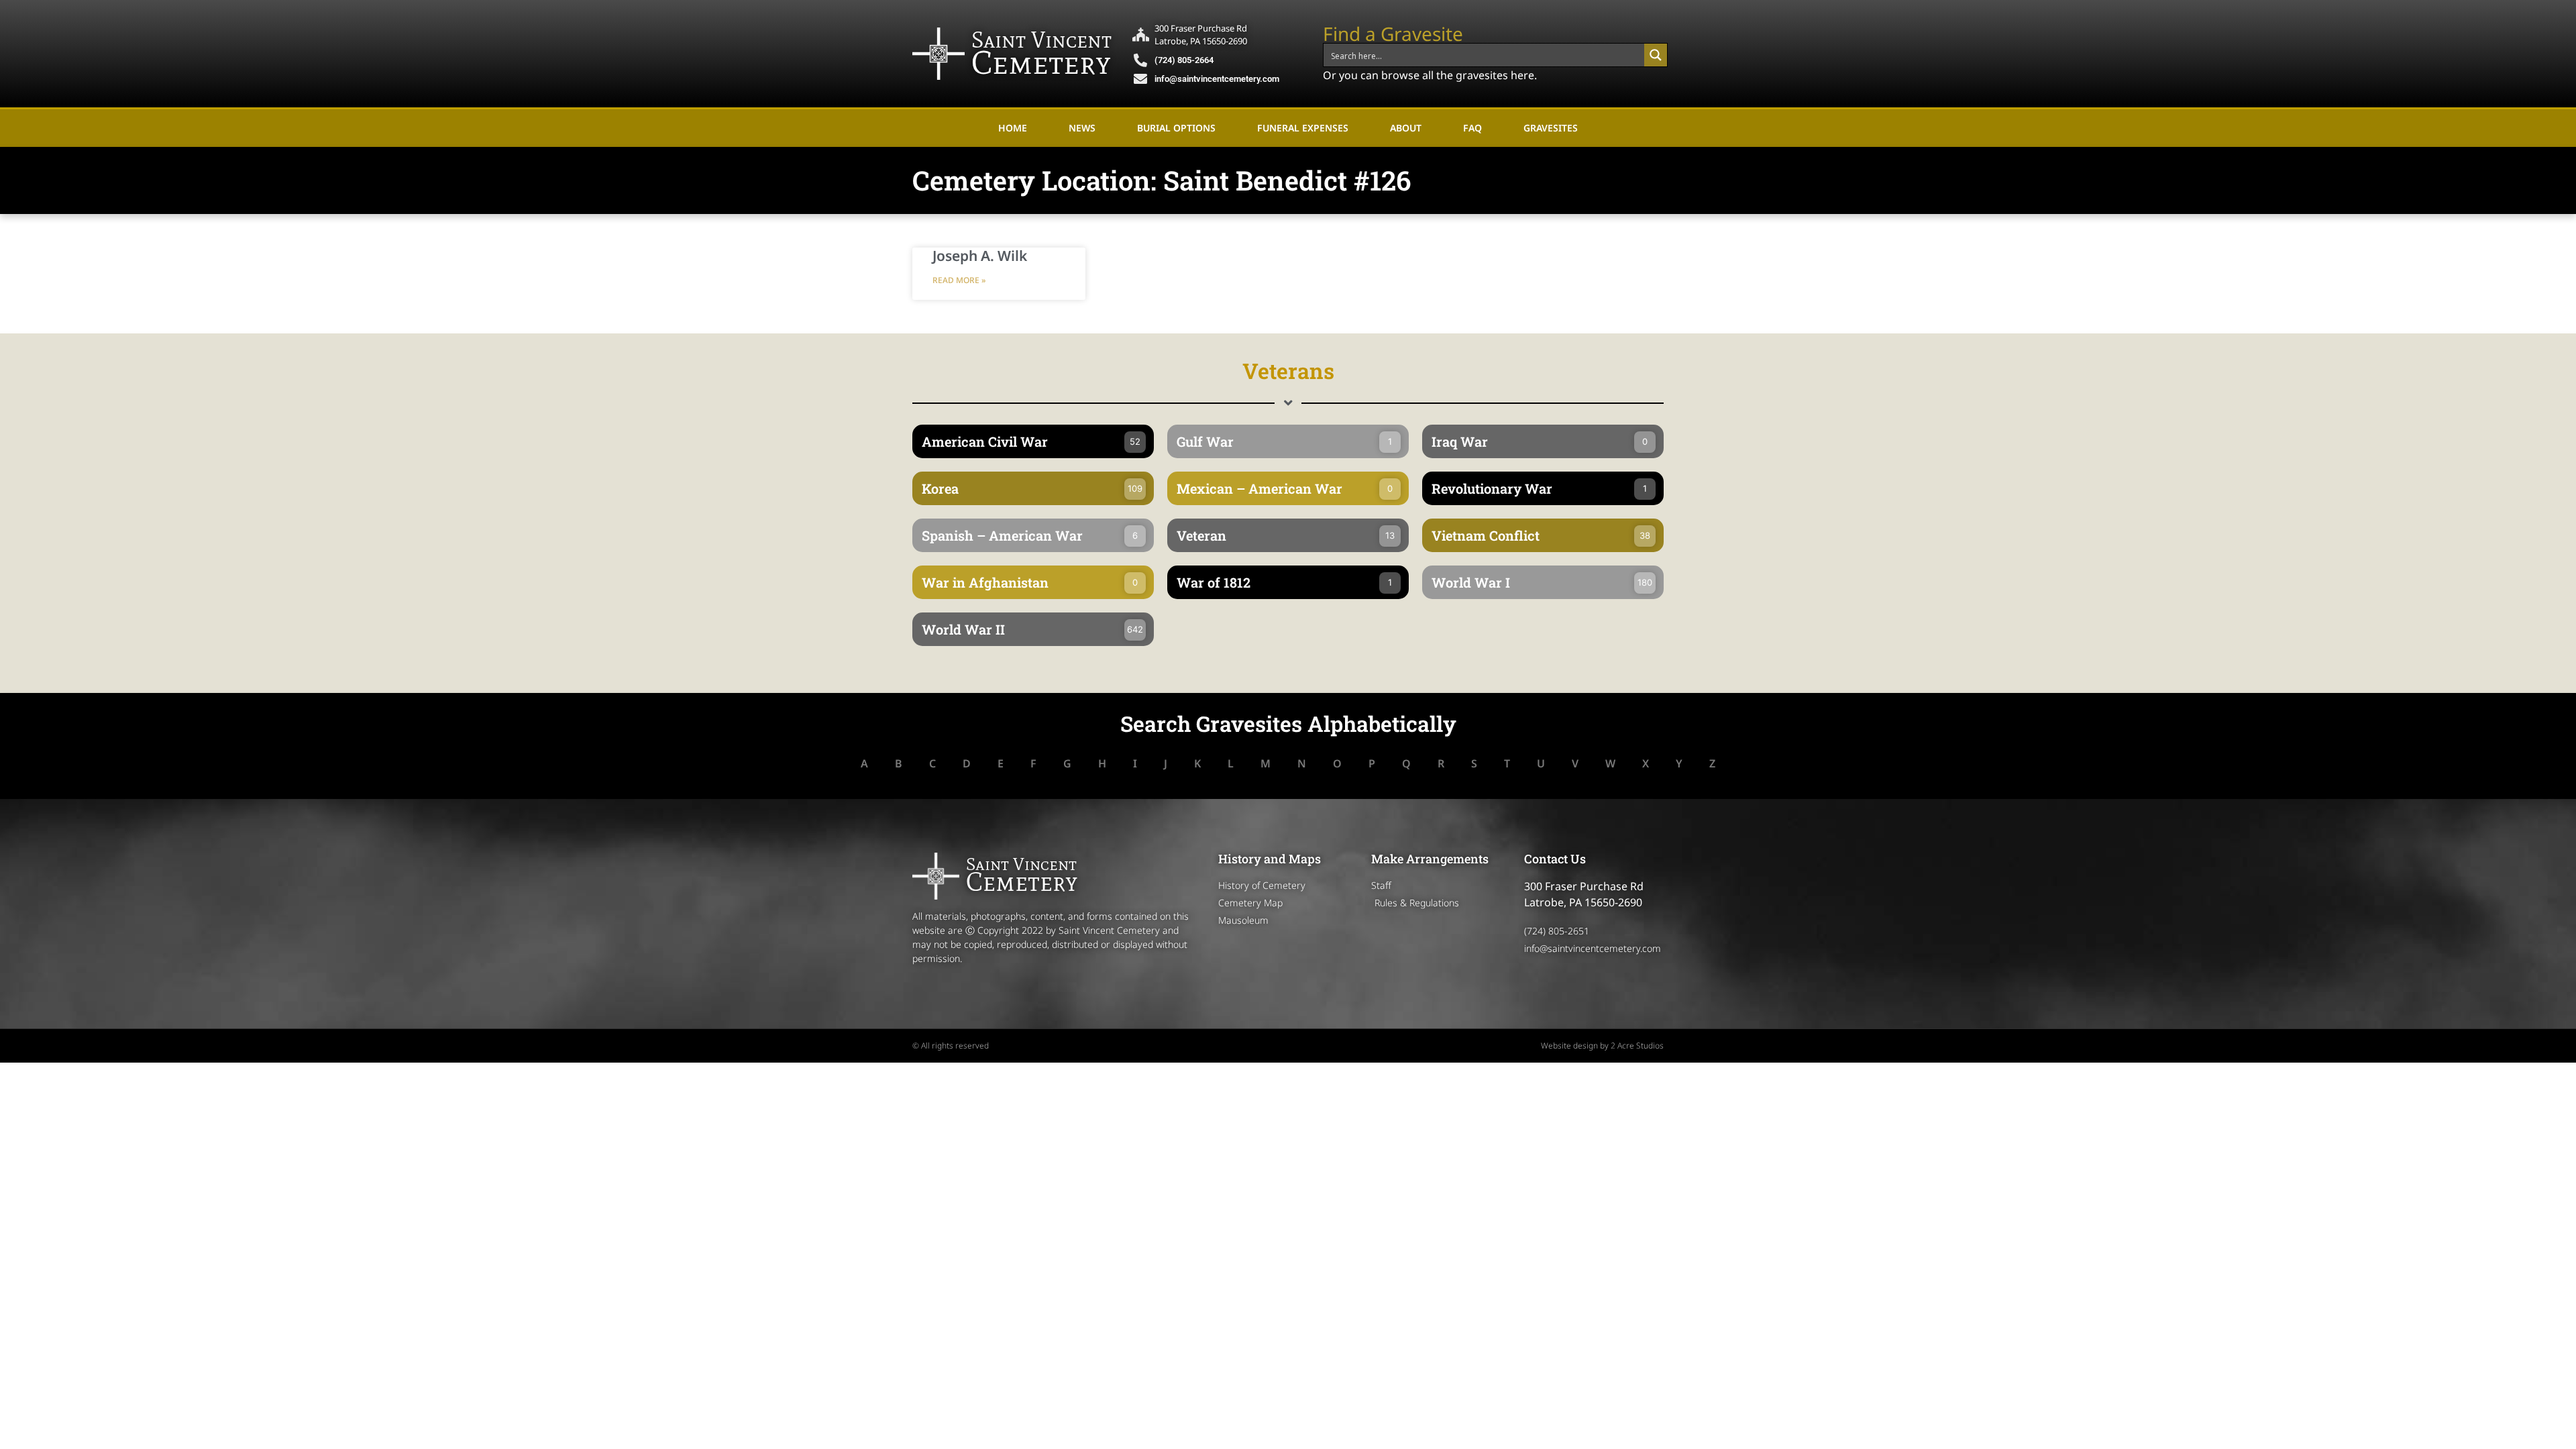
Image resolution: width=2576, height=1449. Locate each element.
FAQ (1472, 128)
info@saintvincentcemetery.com (1217, 79)
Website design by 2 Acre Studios (1602, 1045)
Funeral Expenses (1303, 128)
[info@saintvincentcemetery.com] (1140, 79)
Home (1013, 128)
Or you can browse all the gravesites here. (1430, 75)
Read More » (959, 280)
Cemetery (1041, 62)
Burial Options (1176, 128)
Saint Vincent (1041, 40)
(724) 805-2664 (1184, 60)
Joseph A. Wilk (980, 256)
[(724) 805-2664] (1140, 60)
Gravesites (1551, 128)
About (1406, 128)
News (1082, 128)
